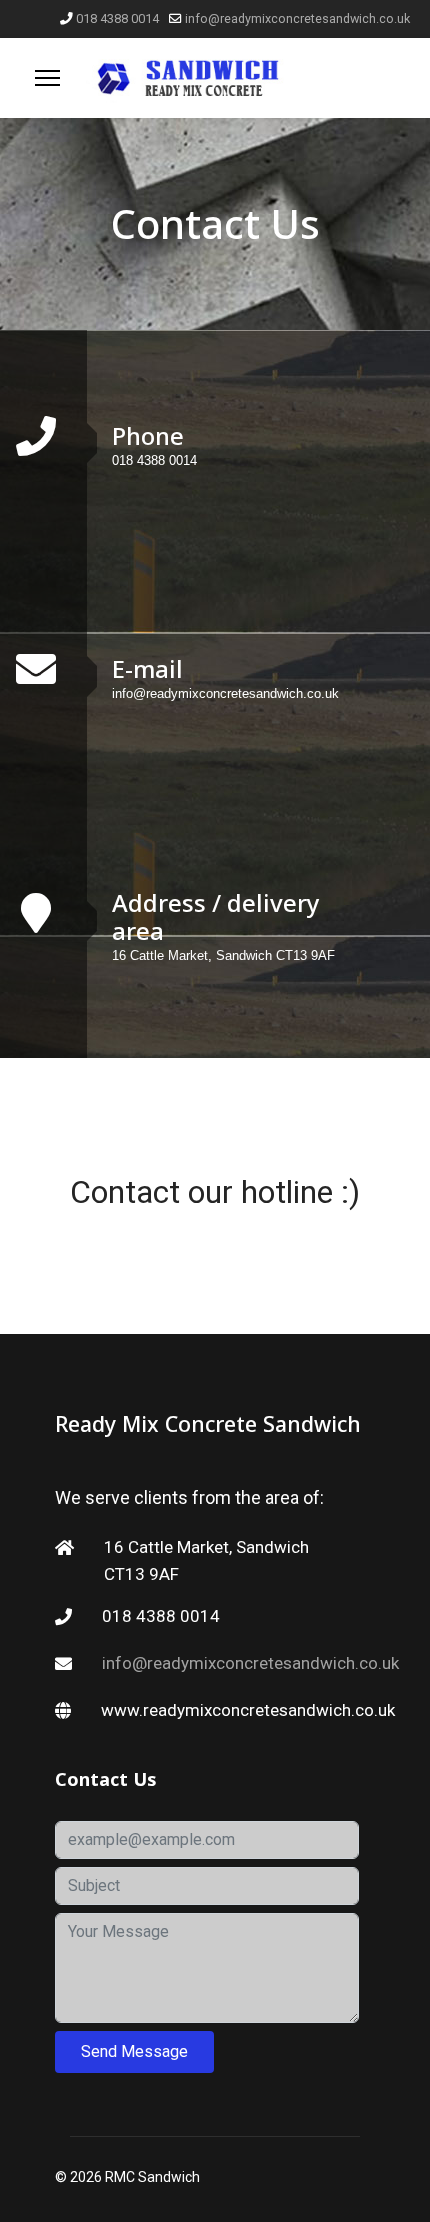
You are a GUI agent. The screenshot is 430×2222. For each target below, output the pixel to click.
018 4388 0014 (117, 18)
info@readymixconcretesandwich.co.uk (297, 18)
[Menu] (47, 78)
